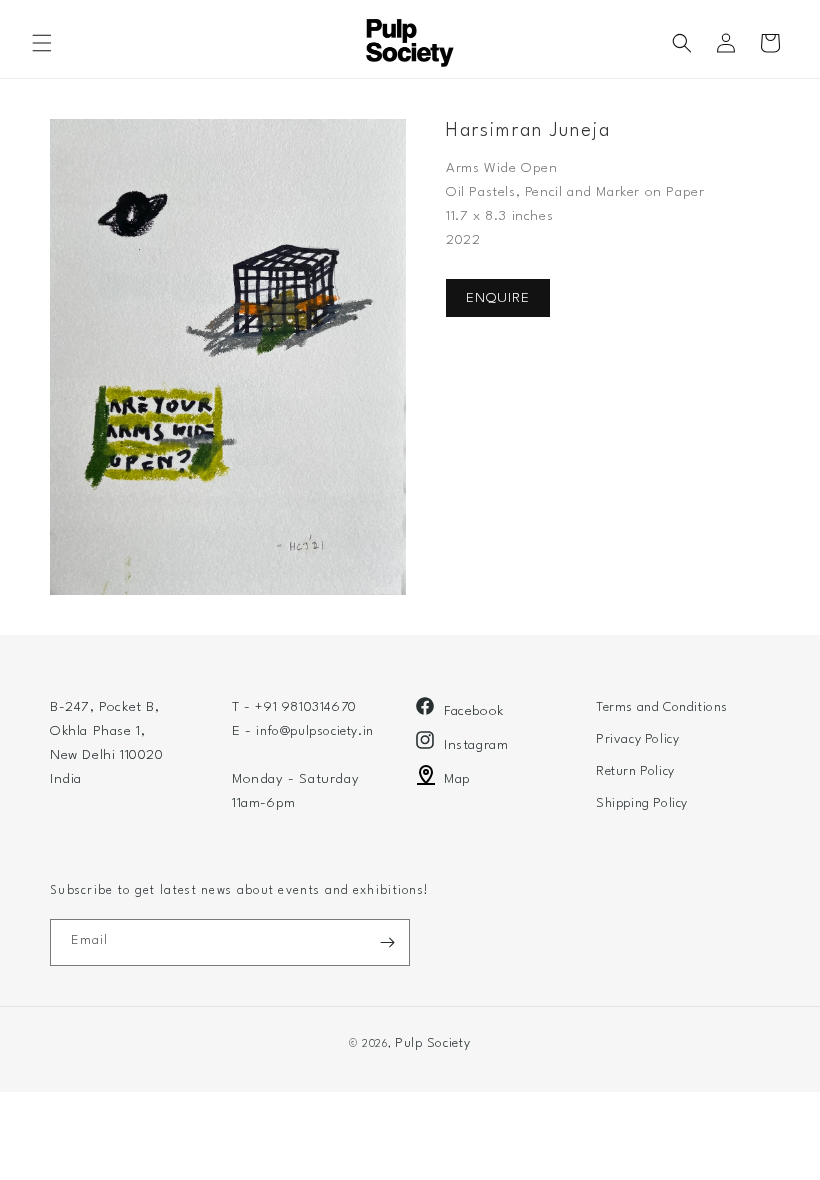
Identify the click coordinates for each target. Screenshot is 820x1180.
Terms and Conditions (662, 707)
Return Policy (635, 771)
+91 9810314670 (305, 707)
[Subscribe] (387, 942)
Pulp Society (432, 1043)
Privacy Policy (637, 739)
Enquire (498, 298)
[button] (42, 43)
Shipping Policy (642, 803)
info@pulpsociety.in (314, 731)
